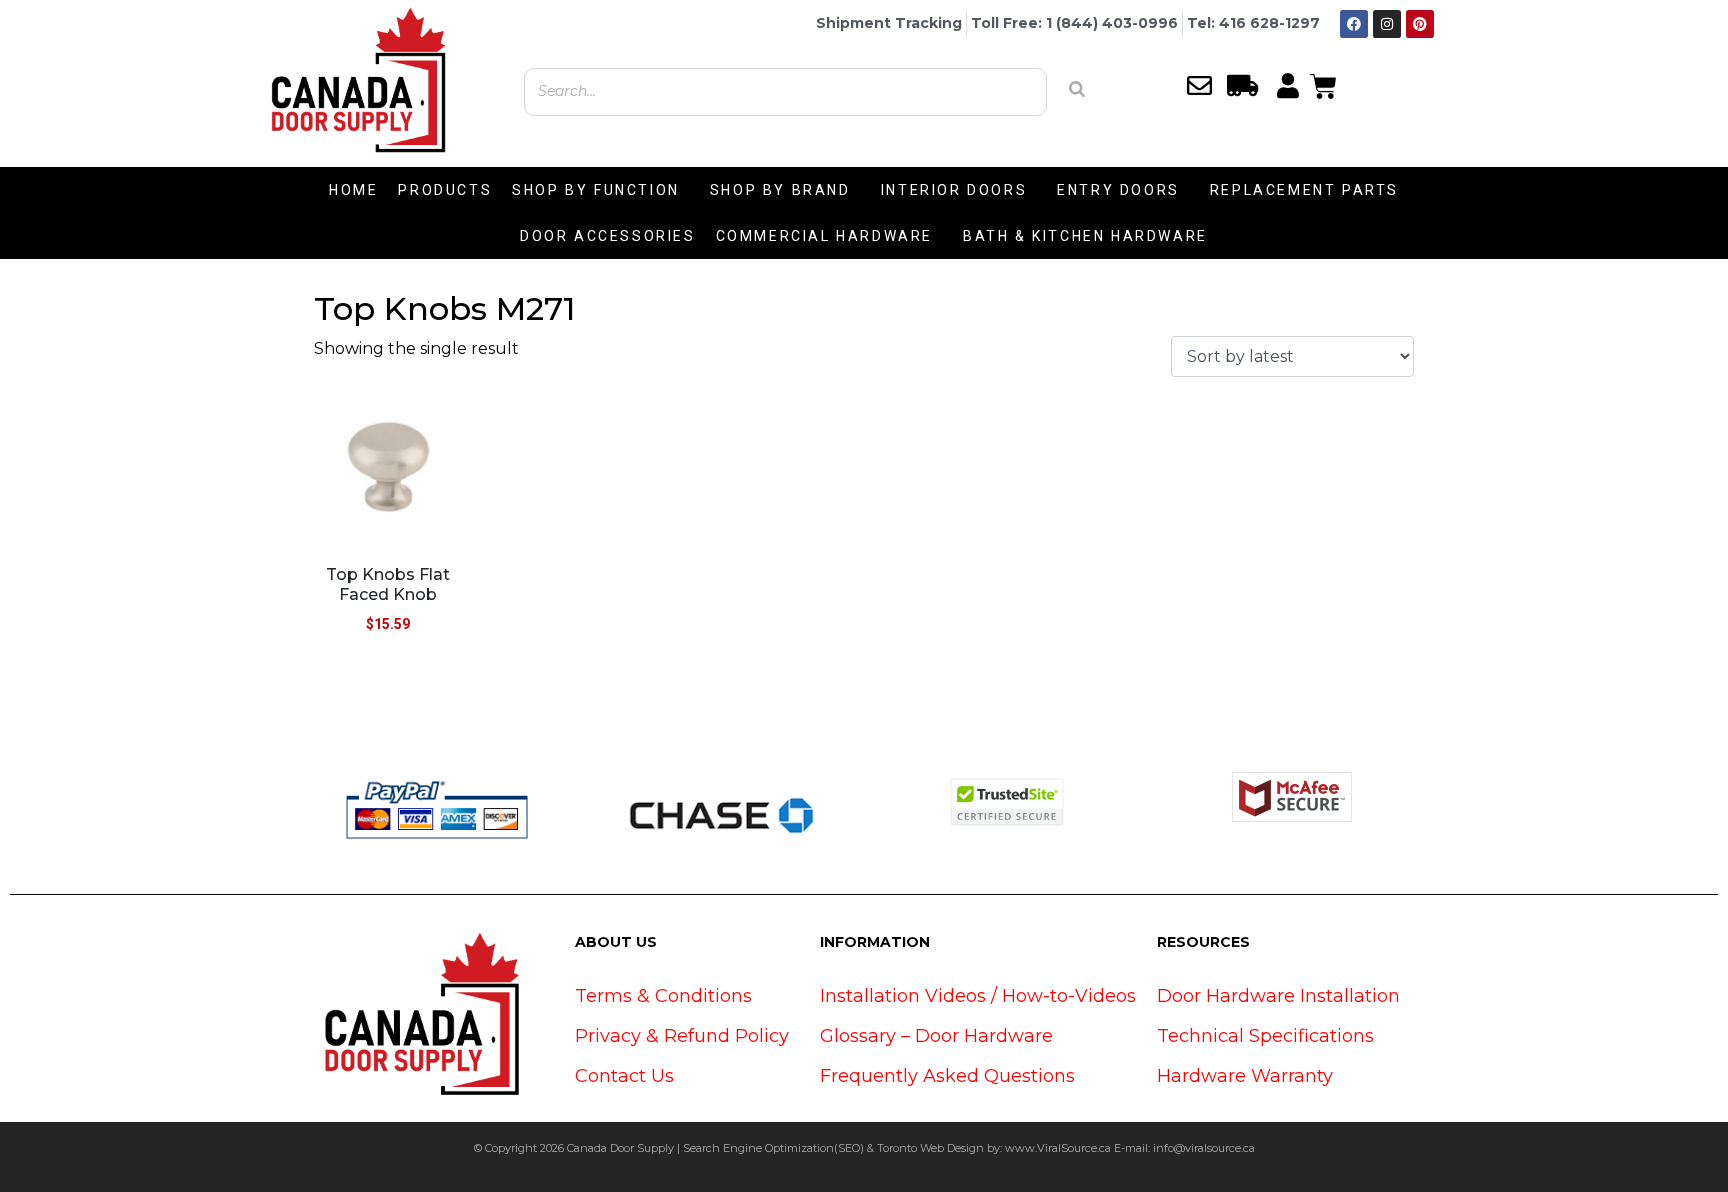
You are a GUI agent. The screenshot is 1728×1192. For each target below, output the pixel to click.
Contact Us (624, 1076)
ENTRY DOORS (1118, 190)
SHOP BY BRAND (780, 190)
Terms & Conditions (663, 996)
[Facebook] (1354, 24)
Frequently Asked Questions (947, 1076)
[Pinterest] (1420, 24)
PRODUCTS (445, 190)
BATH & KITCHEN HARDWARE (1085, 236)
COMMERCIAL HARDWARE (824, 236)
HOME (353, 190)
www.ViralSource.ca (1058, 1148)
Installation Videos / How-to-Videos (978, 996)
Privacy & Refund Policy (682, 1036)
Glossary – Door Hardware (936, 1036)
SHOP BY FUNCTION (596, 190)
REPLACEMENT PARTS (1304, 190)
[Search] (1077, 89)
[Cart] (1323, 84)
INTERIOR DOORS (954, 190)
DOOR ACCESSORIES (608, 236)
